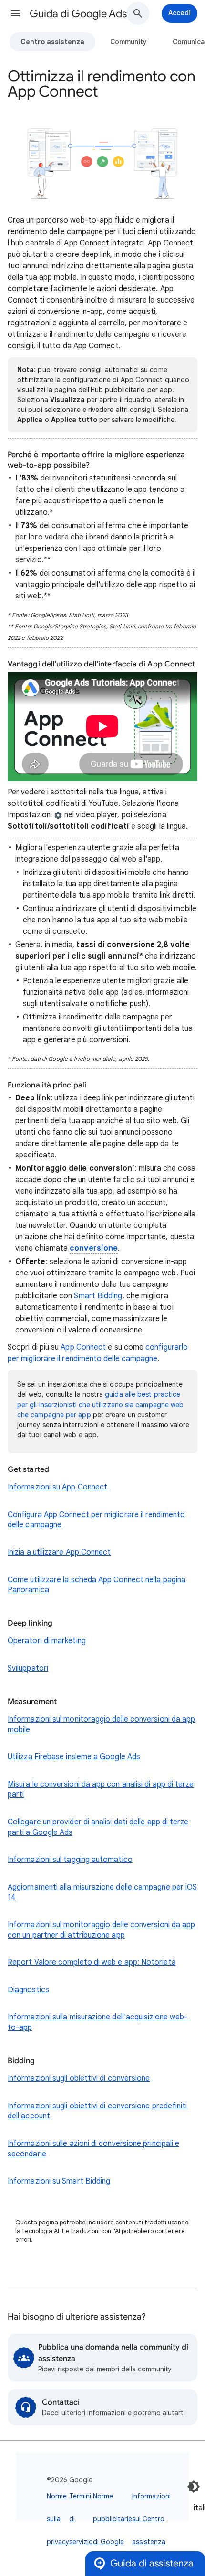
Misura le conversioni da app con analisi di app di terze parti (101, 1790)
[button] (15, 13)
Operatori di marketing (47, 1641)
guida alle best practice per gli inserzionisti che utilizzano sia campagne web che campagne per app (100, 1404)
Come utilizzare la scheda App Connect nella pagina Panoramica (97, 1585)
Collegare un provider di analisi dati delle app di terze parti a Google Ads (98, 1827)
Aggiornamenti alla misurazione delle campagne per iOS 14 (102, 1892)
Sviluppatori (28, 1668)
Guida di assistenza (152, 2563)
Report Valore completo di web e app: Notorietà (92, 1962)
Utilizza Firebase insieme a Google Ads (74, 1757)
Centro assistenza (52, 42)
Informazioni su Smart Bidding (59, 2181)
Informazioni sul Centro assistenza (151, 2519)
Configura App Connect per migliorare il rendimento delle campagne (96, 1520)
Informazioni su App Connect (57, 1487)
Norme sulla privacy (58, 2519)
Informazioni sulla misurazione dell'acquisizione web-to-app (97, 2022)
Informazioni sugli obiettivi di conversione (79, 2078)
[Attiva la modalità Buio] (194, 2487)
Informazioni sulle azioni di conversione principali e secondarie (93, 2149)
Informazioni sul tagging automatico (70, 1860)
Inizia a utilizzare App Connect (59, 1552)
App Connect (83, 1347)
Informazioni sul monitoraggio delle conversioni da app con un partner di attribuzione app (101, 1930)
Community (128, 42)
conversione (94, 1248)
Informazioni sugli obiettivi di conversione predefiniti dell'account (97, 2111)
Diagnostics (28, 1990)
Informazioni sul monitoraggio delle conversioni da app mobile (101, 1724)
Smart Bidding (98, 1296)
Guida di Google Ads (78, 14)
